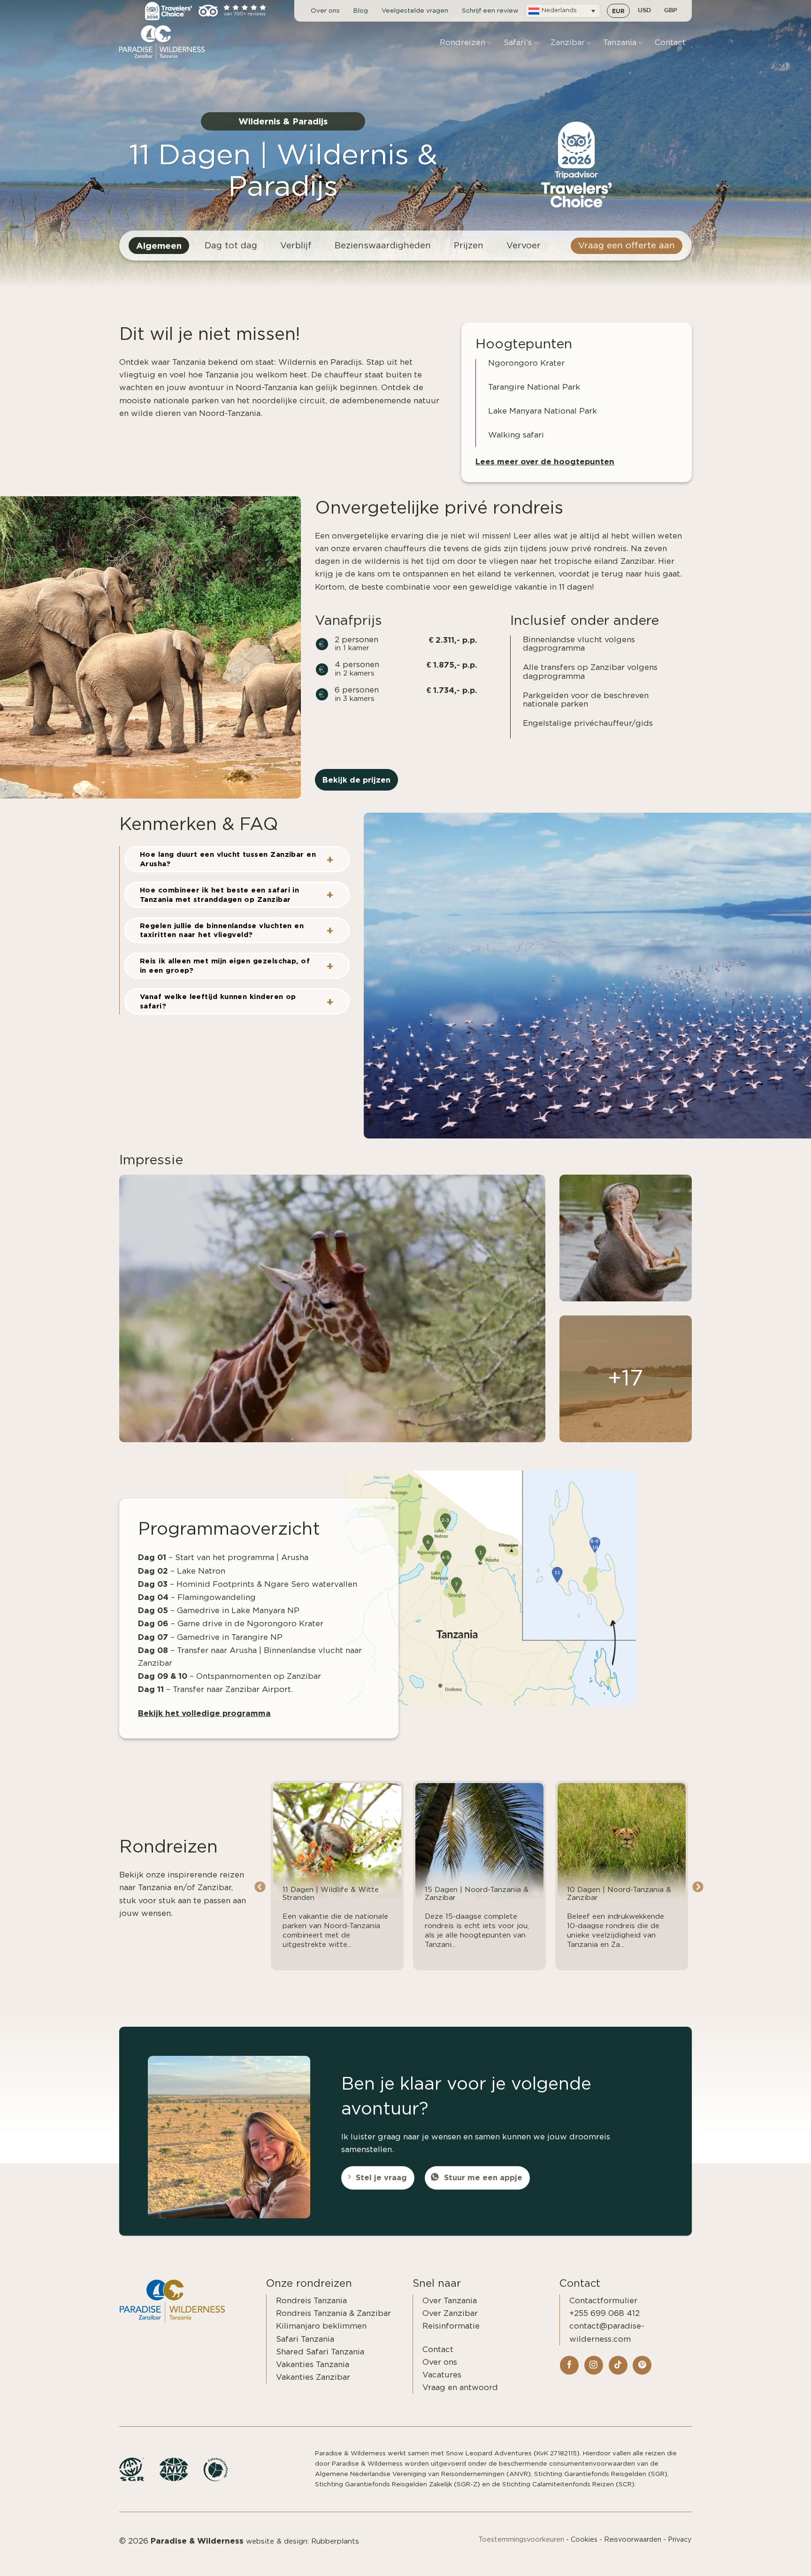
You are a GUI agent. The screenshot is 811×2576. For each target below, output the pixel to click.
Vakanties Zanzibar (313, 2377)
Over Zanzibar (450, 2313)
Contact (670, 42)
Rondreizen (463, 42)
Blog (361, 11)
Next (698, 1887)
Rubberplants (335, 2541)
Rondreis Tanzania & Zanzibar (333, 2313)
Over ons (325, 11)
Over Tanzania (450, 2301)
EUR (618, 11)
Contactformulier (603, 2301)
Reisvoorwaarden (633, 2540)
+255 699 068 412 (604, 2313)
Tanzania (620, 42)
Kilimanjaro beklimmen (321, 2326)
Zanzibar (568, 42)
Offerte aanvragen (751, 2558)
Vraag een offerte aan (627, 246)
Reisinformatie (451, 2326)
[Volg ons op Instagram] (594, 2365)
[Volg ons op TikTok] (618, 2365)
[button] (563, 11)
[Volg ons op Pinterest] (642, 2365)
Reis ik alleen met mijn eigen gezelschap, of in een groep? (225, 965)
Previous (260, 1887)
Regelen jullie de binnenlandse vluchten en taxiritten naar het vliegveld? (222, 930)
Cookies (584, 2540)
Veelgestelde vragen (415, 11)
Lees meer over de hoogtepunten (545, 461)
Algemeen (159, 246)
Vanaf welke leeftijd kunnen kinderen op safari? (218, 1001)
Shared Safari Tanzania (320, 2352)
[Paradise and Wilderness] (166, 43)
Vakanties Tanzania (313, 2365)
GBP (671, 11)
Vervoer (524, 246)
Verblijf (296, 246)
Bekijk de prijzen (356, 780)
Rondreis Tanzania (311, 2301)
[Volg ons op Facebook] (569, 2365)
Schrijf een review (490, 11)
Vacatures (442, 2375)
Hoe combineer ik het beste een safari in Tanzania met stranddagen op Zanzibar (219, 895)
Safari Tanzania (305, 2339)
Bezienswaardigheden (383, 246)
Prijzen (469, 246)
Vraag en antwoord (460, 2388)
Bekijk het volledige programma (204, 1713)
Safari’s (518, 42)
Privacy (680, 2540)
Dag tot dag (231, 246)
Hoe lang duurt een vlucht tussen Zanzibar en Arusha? (228, 859)
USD (644, 11)
